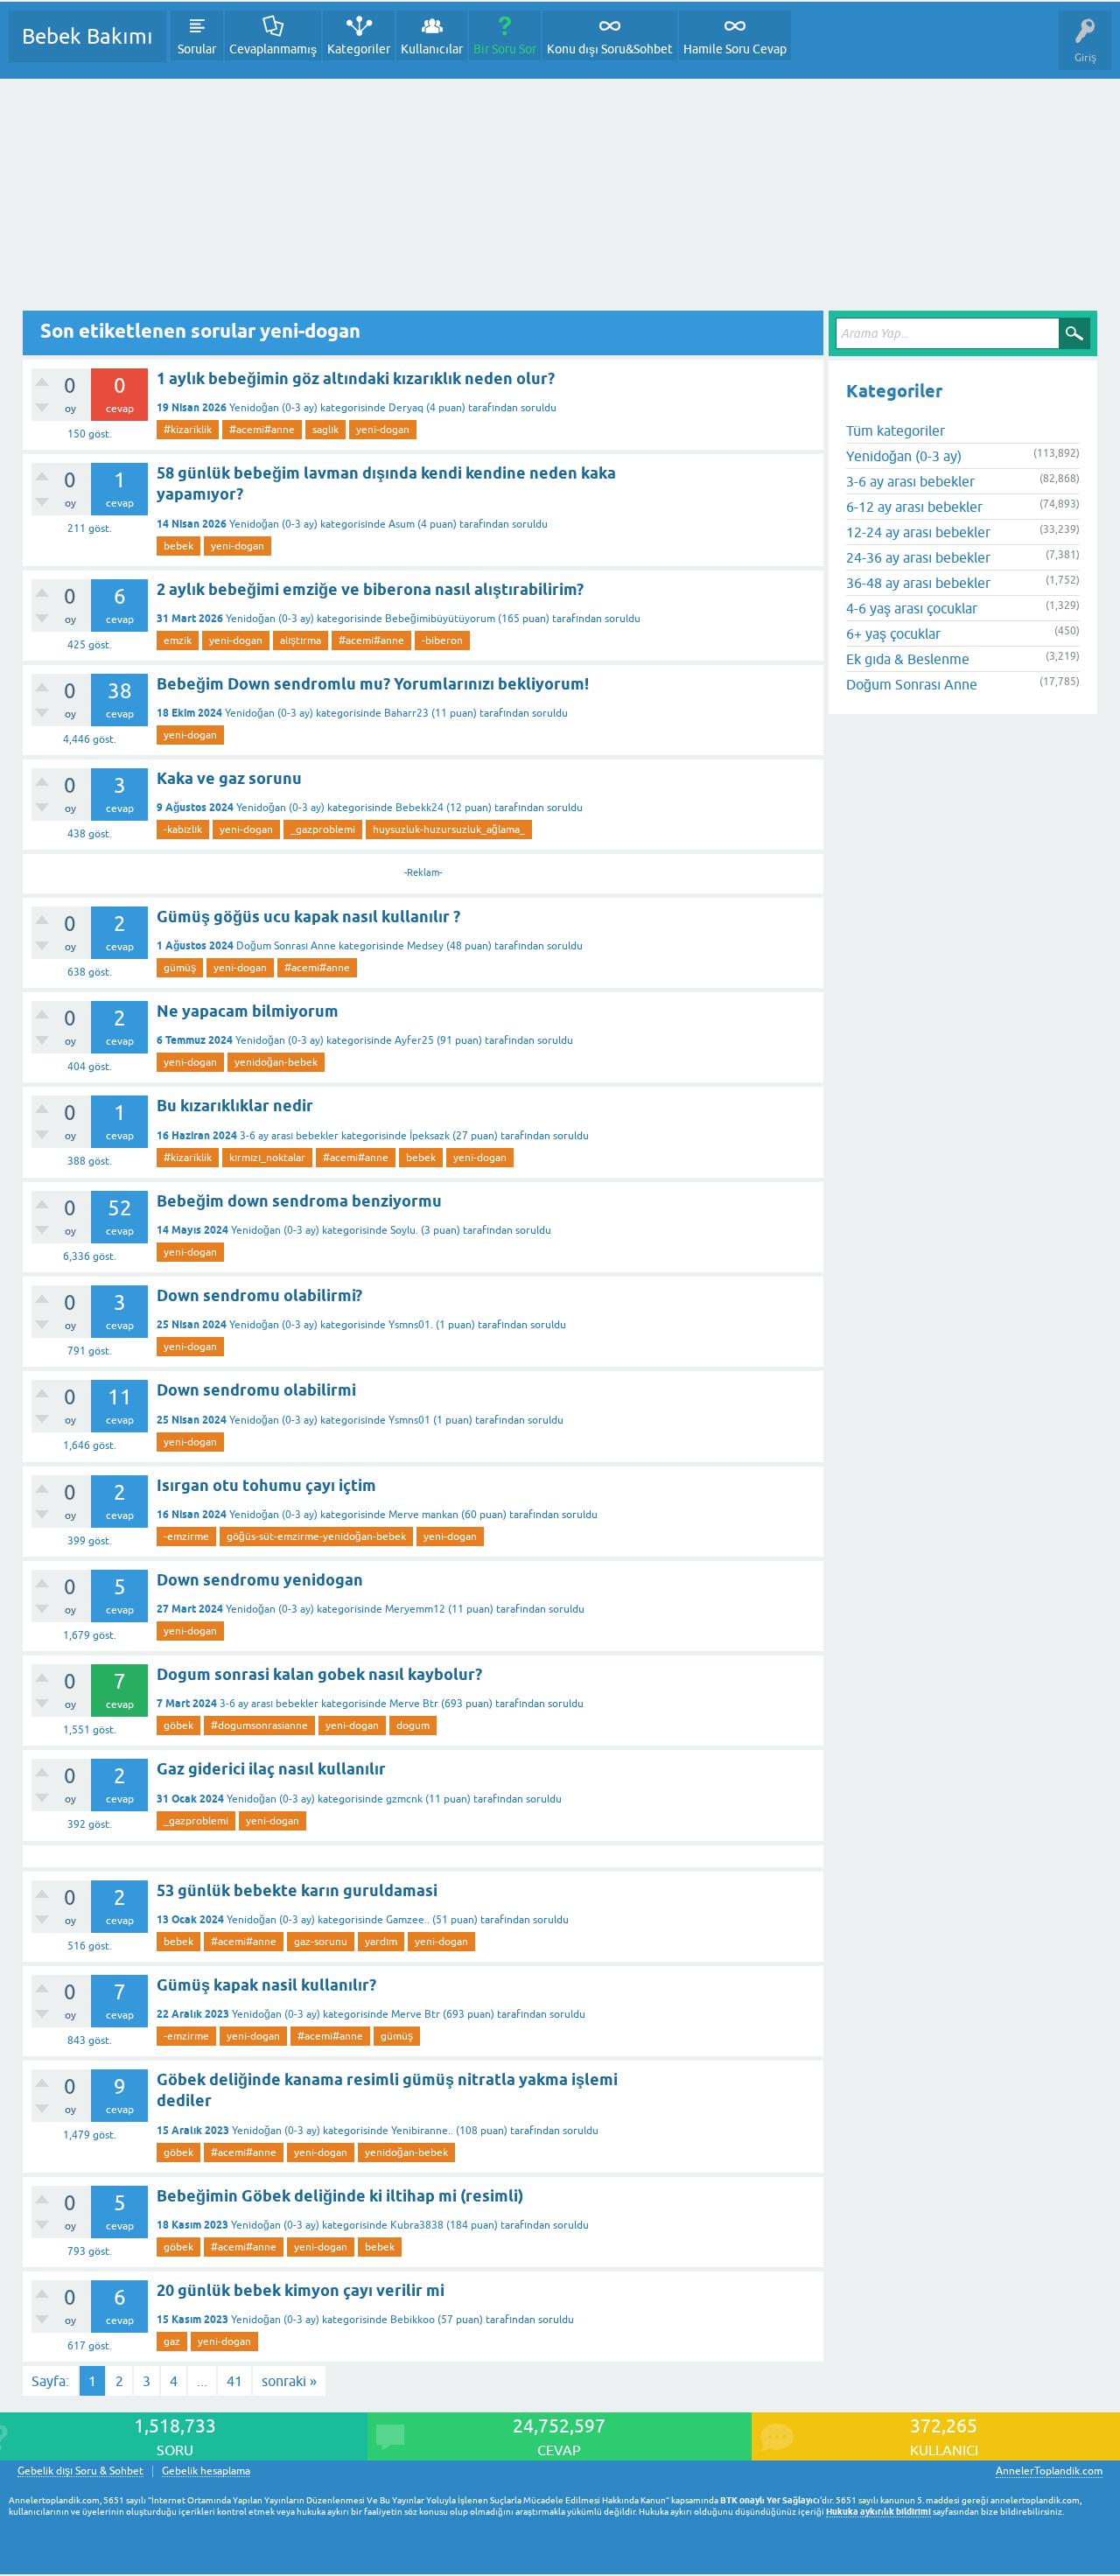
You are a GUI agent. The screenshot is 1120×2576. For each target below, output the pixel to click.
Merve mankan (423, 1515)
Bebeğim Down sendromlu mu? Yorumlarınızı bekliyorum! (373, 684)
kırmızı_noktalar (267, 1158)
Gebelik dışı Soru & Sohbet (80, 2471)
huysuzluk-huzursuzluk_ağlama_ (449, 829)
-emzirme (186, 1536)
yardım (381, 1942)
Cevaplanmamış (273, 49)
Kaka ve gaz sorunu (229, 778)
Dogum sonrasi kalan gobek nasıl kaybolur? (319, 1674)
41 (234, 2381)
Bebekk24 (420, 808)
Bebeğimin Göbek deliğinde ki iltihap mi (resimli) (340, 2196)
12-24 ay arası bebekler (918, 532)
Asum (402, 524)
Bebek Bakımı (87, 36)
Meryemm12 (415, 1609)
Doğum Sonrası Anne (286, 946)
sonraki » (289, 2381)
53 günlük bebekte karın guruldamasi (297, 1890)
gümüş (180, 968)
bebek (178, 546)
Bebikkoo (413, 2320)
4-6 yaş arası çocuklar (912, 608)
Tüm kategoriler (896, 430)
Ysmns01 (409, 1420)
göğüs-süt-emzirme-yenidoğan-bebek (316, 1536)
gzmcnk (404, 1799)
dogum (413, 1725)
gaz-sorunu (321, 1942)
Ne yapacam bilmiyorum (248, 1011)
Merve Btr (414, 1704)
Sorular (197, 49)
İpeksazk (430, 1136)
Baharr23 (406, 713)
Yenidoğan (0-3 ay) (273, 408)
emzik (178, 640)
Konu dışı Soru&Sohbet (610, 49)
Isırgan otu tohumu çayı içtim (266, 1485)
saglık (325, 430)
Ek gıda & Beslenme (908, 659)
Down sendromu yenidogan (260, 1580)
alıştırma (301, 640)
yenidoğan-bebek (276, 1062)
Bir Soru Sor (505, 49)
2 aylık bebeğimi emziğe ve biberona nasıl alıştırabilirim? (370, 589)
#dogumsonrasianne (259, 1725)
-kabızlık (183, 829)
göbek (178, 1725)
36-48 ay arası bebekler (918, 583)
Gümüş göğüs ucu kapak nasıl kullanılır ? (308, 917)
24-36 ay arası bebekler (918, 557)
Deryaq (406, 408)
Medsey (425, 946)
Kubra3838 (417, 2225)
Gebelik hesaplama (206, 2471)
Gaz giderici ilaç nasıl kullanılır (271, 1769)
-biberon (442, 640)
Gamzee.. (408, 1920)
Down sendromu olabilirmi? (259, 1295)
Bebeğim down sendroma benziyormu (299, 1201)
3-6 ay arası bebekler (289, 1136)
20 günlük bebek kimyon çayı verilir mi (301, 2290)
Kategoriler (359, 49)
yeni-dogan (383, 430)
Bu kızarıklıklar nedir (235, 1106)
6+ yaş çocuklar (893, 633)
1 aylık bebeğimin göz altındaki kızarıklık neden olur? (356, 378)
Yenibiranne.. (422, 2131)
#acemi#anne (262, 430)
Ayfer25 (414, 1040)
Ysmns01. (411, 1325)
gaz (172, 2341)
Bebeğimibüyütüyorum (440, 619)
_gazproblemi (323, 829)
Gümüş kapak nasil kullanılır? (266, 1985)
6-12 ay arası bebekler (914, 507)
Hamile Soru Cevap (735, 49)
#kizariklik (188, 430)
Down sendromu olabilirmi (256, 1390)
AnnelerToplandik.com (1049, 2471)
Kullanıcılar (432, 49)
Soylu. (404, 1230)
